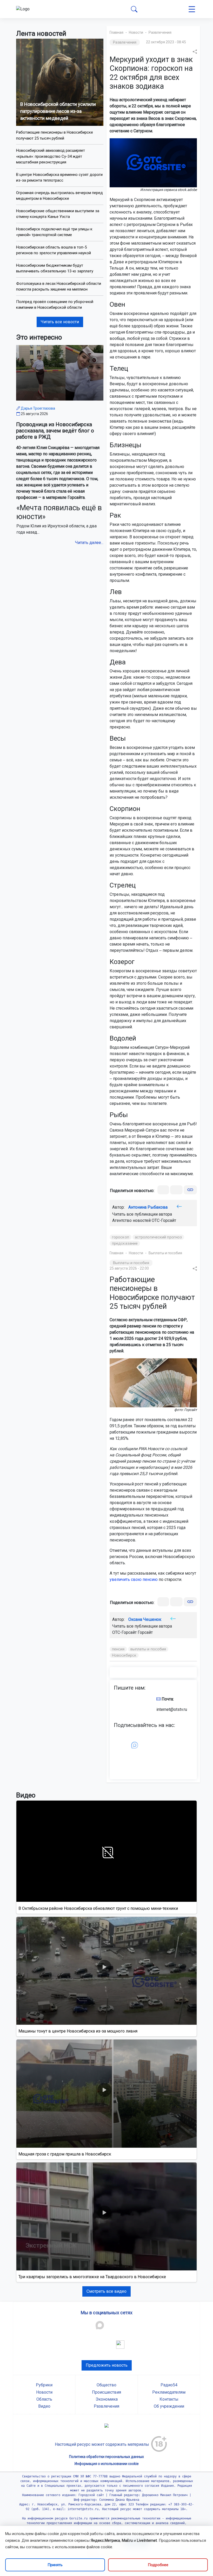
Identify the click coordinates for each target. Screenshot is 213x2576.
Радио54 (169, 2385)
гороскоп (121, 1237)
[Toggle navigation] (192, 9)
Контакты (169, 2399)
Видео (44, 2406)
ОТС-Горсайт (164, 1220)
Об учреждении (169, 2406)
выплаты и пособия (148, 1649)
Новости (136, 32)
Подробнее (158, 2565)
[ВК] (163, 1190)
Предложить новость (107, 2365)
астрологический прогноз (158, 1237)
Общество (106, 2385)
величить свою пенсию (135, 1579)
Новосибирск (124, 1655)
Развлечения (160, 32)
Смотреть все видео (106, 2291)
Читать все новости (60, 322)
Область (44, 2399)
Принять (55, 2565)
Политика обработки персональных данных (106, 2457)
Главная (117, 32)
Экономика (107, 2399)
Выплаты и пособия (165, 1253)
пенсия (118, 1649)
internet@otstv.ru (172, 1709)
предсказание (125, 1243)
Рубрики (44, 2385)
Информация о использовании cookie (107, 2464)
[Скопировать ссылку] (190, 1190)
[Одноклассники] (176, 1190)
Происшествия (106, 2392)
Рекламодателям (169, 2392)
